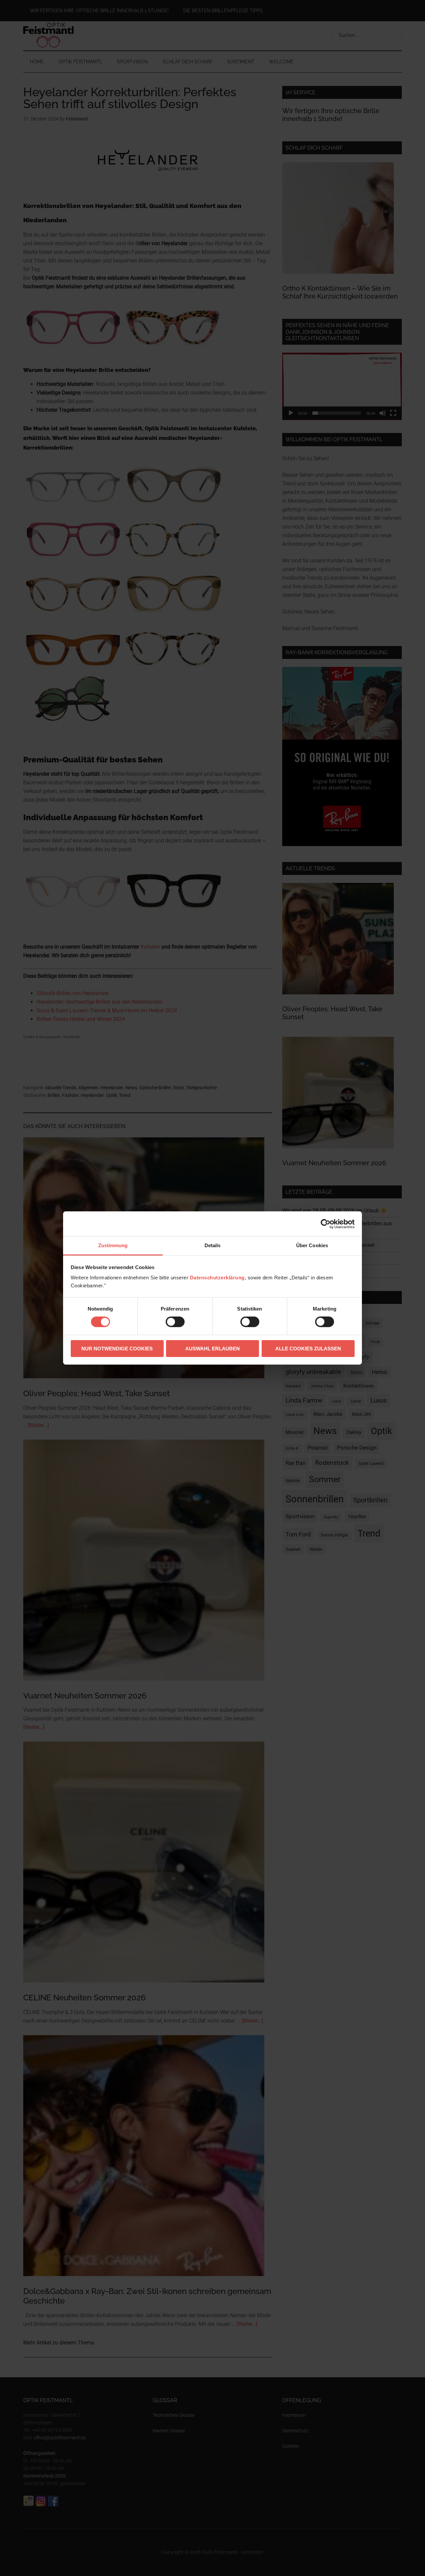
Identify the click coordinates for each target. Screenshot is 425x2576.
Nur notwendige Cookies (117, 1349)
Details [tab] (213, 1245)
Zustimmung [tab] (113, 1245)
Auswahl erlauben (212, 1349)
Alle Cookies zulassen (308, 1349)
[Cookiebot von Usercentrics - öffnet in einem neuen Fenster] (326, 1224)
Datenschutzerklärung (217, 1278)
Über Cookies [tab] (312, 1245)
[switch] (175, 1322)
